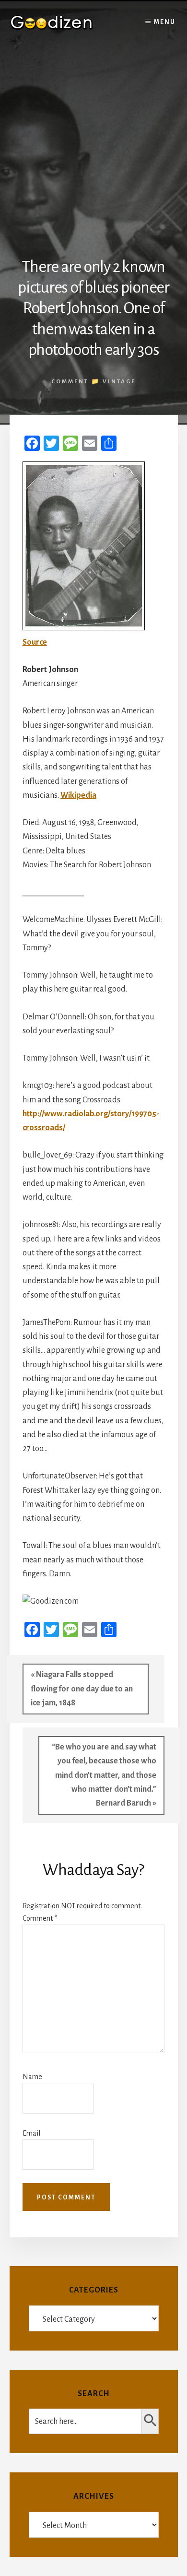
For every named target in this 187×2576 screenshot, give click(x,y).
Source (35, 642)
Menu (165, 22)
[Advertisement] (93, 143)
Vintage (119, 382)
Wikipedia (78, 795)
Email (31, 2133)
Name (32, 2077)
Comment (40, 1918)
